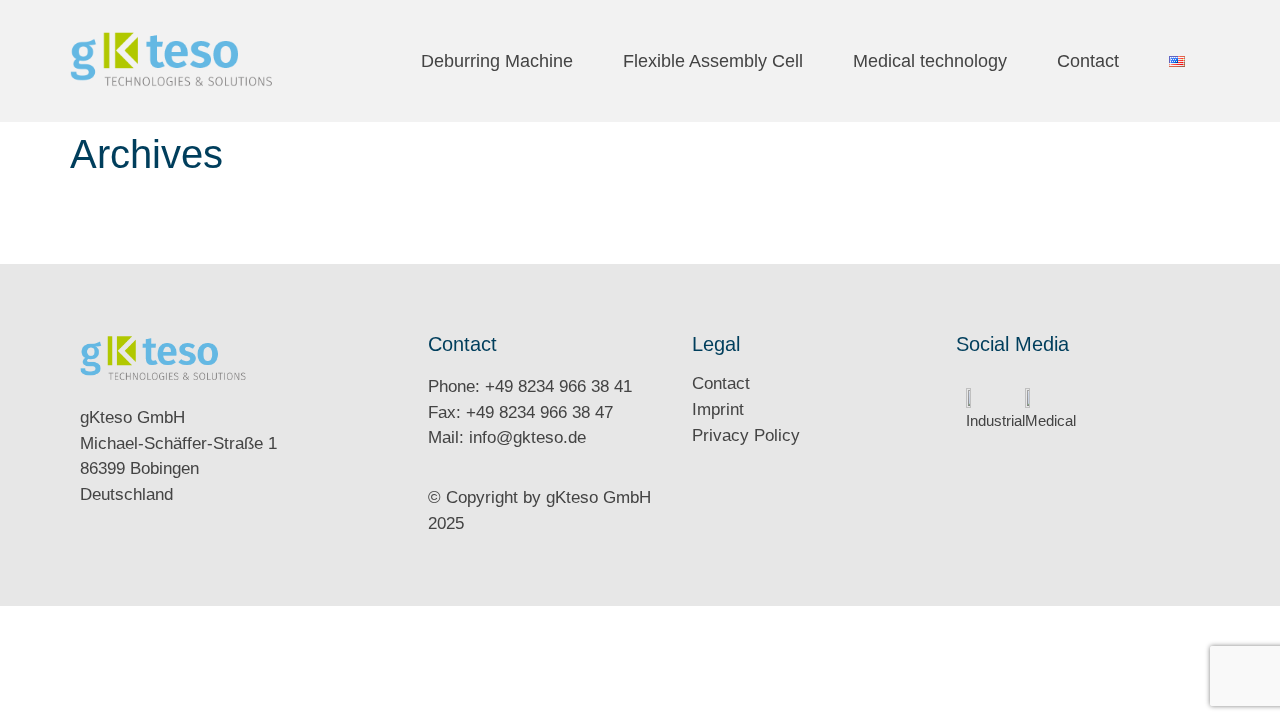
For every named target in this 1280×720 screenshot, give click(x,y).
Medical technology (930, 61)
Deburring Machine (497, 61)
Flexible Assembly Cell (713, 61)
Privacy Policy (746, 435)
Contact (1088, 61)
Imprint (718, 409)
